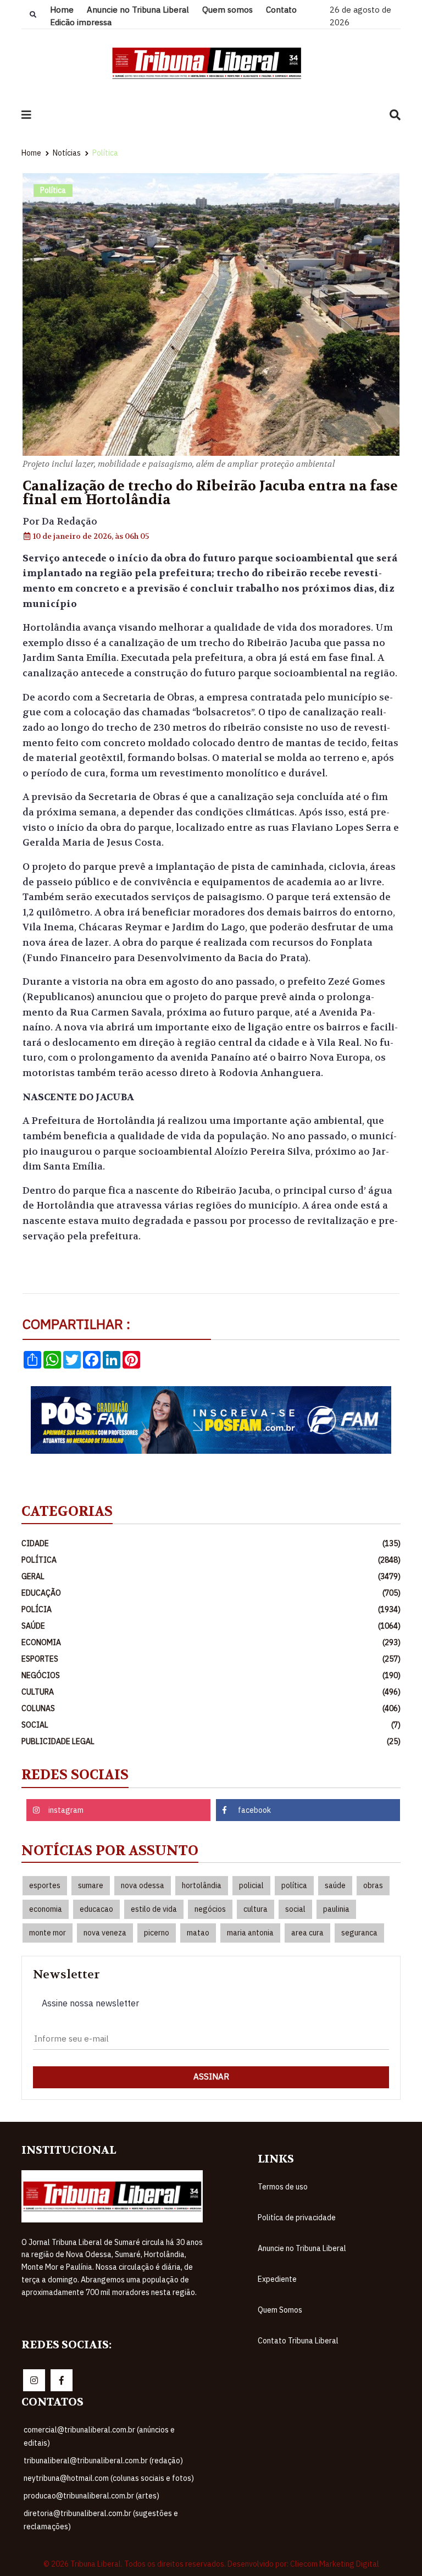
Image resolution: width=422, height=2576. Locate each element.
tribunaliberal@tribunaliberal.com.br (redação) (103, 2461)
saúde (335, 1885)
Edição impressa (81, 22)
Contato (281, 10)
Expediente (277, 2279)
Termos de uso (283, 2187)
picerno (157, 1933)
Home (62, 10)
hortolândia (202, 1885)
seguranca (359, 1933)
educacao (96, 1909)
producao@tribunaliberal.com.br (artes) (91, 2496)
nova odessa (143, 1885)
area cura (307, 1933)
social (295, 1909)
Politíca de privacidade (297, 2218)
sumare (91, 1885)
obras (373, 1885)
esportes (45, 1885)
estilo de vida (154, 1909)
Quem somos (227, 10)
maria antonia (250, 1933)
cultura (256, 1909)
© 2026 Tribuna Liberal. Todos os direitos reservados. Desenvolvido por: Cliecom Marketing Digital (211, 2564)
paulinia (336, 1909)
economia (46, 1909)
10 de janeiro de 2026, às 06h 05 (90, 536)
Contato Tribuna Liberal (298, 2341)
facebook (254, 1810)
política (294, 1885)
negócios (210, 1909)
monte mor (48, 1933)
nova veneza (105, 1933)
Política (105, 153)
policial (251, 1885)
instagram (66, 1810)
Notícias (67, 153)
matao (198, 1933)
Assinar (211, 2076)
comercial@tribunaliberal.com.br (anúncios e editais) (99, 2436)
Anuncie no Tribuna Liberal (138, 10)
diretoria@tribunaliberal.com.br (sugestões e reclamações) (101, 2520)
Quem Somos (280, 2310)
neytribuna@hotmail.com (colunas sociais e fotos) (109, 2478)
